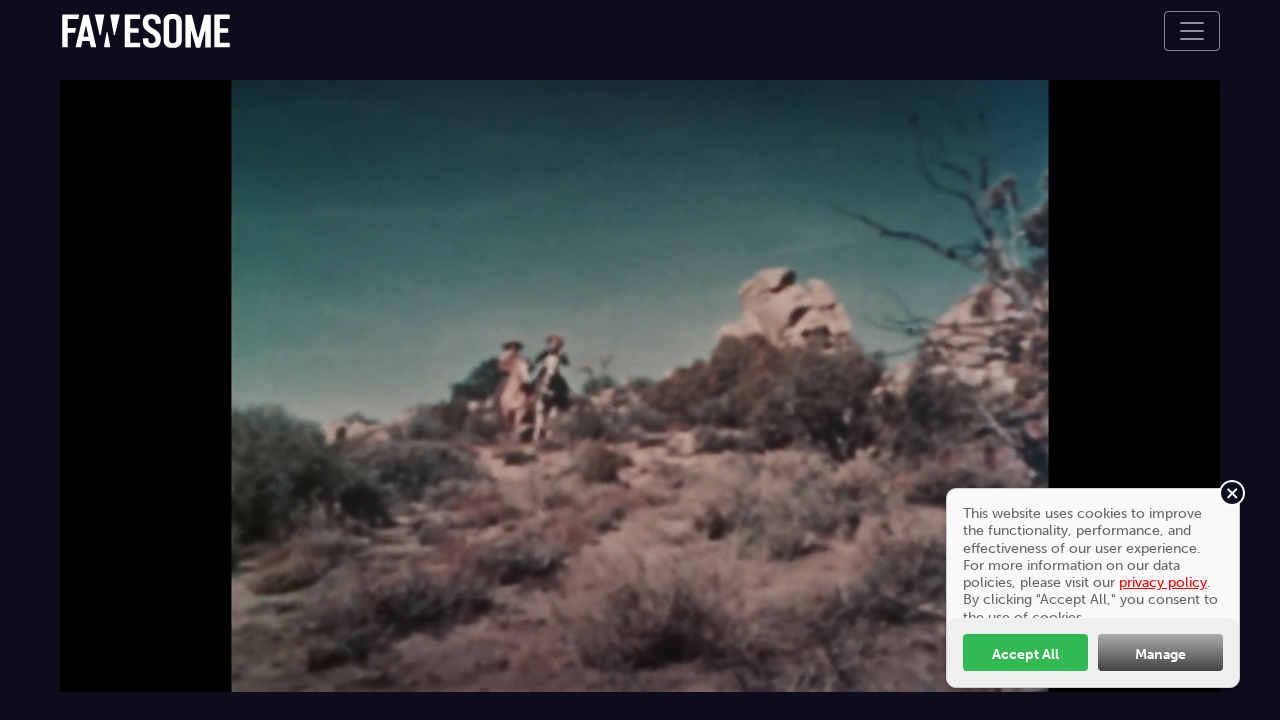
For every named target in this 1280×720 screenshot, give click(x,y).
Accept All (1025, 654)
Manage (1160, 654)
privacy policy (1163, 582)
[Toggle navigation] (1192, 31)
